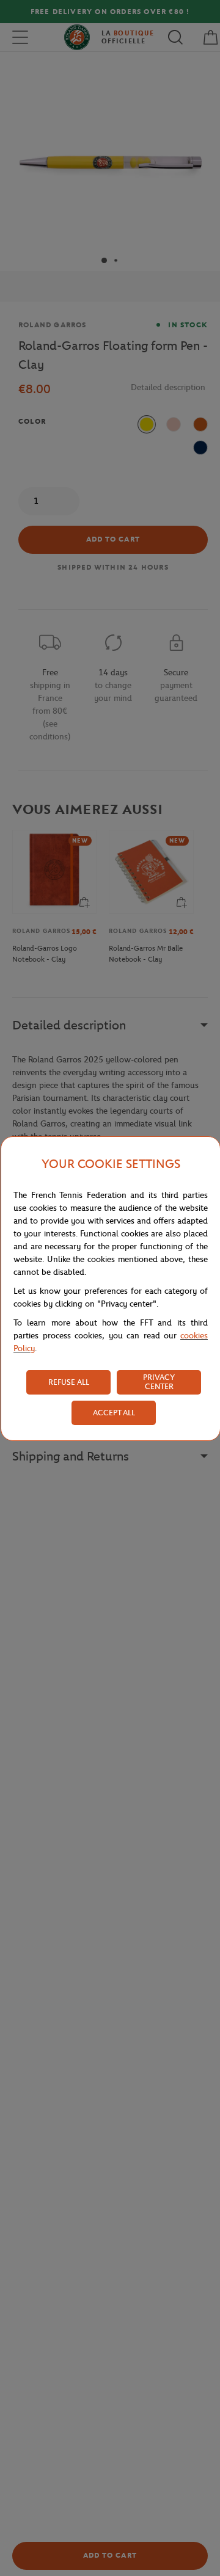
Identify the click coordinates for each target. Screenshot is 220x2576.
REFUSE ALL (69, 1382)
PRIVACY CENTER (159, 1382)
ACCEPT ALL (114, 1413)
